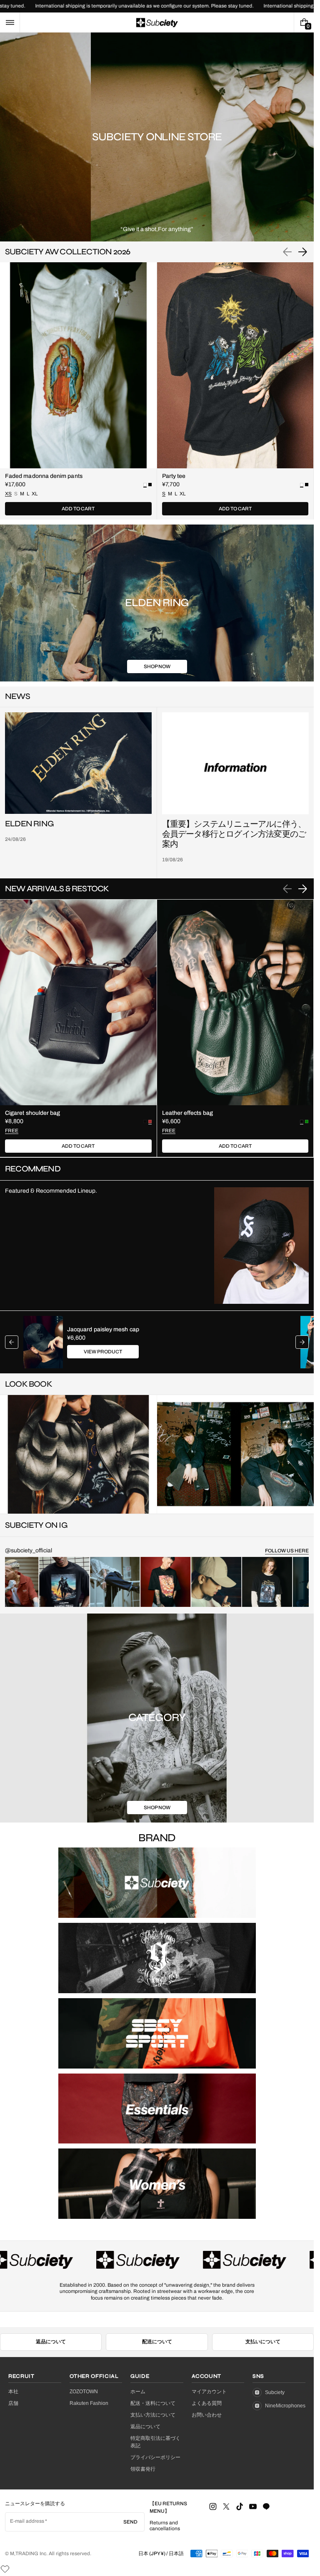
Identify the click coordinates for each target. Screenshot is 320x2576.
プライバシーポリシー (155, 2469)
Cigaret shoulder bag (32, 1113)
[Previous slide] (12, 1342)
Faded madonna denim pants (44, 476)
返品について (51, 2354)
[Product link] (78, 391)
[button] (10, 22)
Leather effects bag (187, 1113)
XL (35, 494)
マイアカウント (209, 2404)
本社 (13, 2404)
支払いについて (263, 2354)
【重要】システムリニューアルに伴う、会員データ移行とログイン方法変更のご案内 (234, 834)
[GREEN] (307, 1121)
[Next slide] (302, 252)
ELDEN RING (29, 824)
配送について (157, 2354)
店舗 (13, 2415)
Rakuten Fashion (89, 2415)
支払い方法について (153, 2427)
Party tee (174, 476)
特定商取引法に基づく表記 (155, 2454)
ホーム (138, 2404)
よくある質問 (207, 2415)
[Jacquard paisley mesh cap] (43, 1342)
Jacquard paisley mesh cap (103, 1329)
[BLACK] (150, 485)
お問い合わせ (207, 2427)
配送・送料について (153, 2415)
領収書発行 (143, 2481)
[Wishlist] (284, 22)
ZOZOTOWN (84, 2404)
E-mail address (27, 2533)
